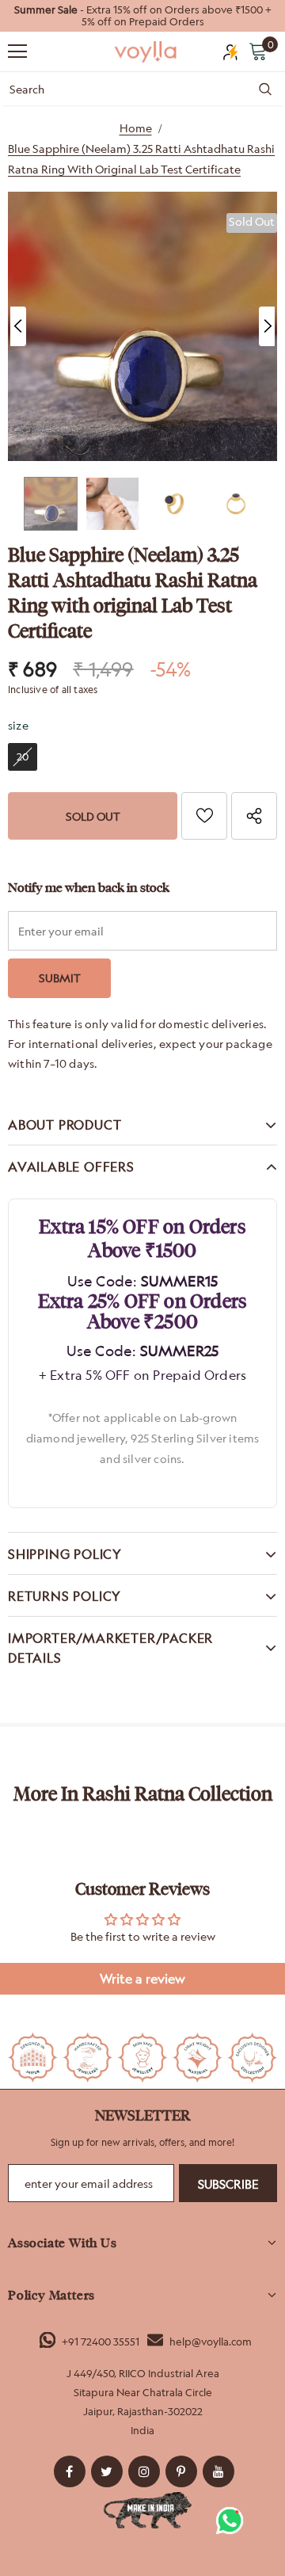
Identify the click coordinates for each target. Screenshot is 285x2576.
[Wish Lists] (204, 816)
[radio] (23, 757)
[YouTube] (218, 2471)
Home (136, 128)
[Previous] (18, 326)
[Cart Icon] (258, 51)
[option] (142, 16)
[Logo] (146, 52)
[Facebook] (70, 2471)
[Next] (267, 326)
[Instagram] (144, 2471)
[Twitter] (107, 2471)
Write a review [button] (142, 1979)
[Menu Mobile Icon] (17, 51)
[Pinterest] (181, 2471)
